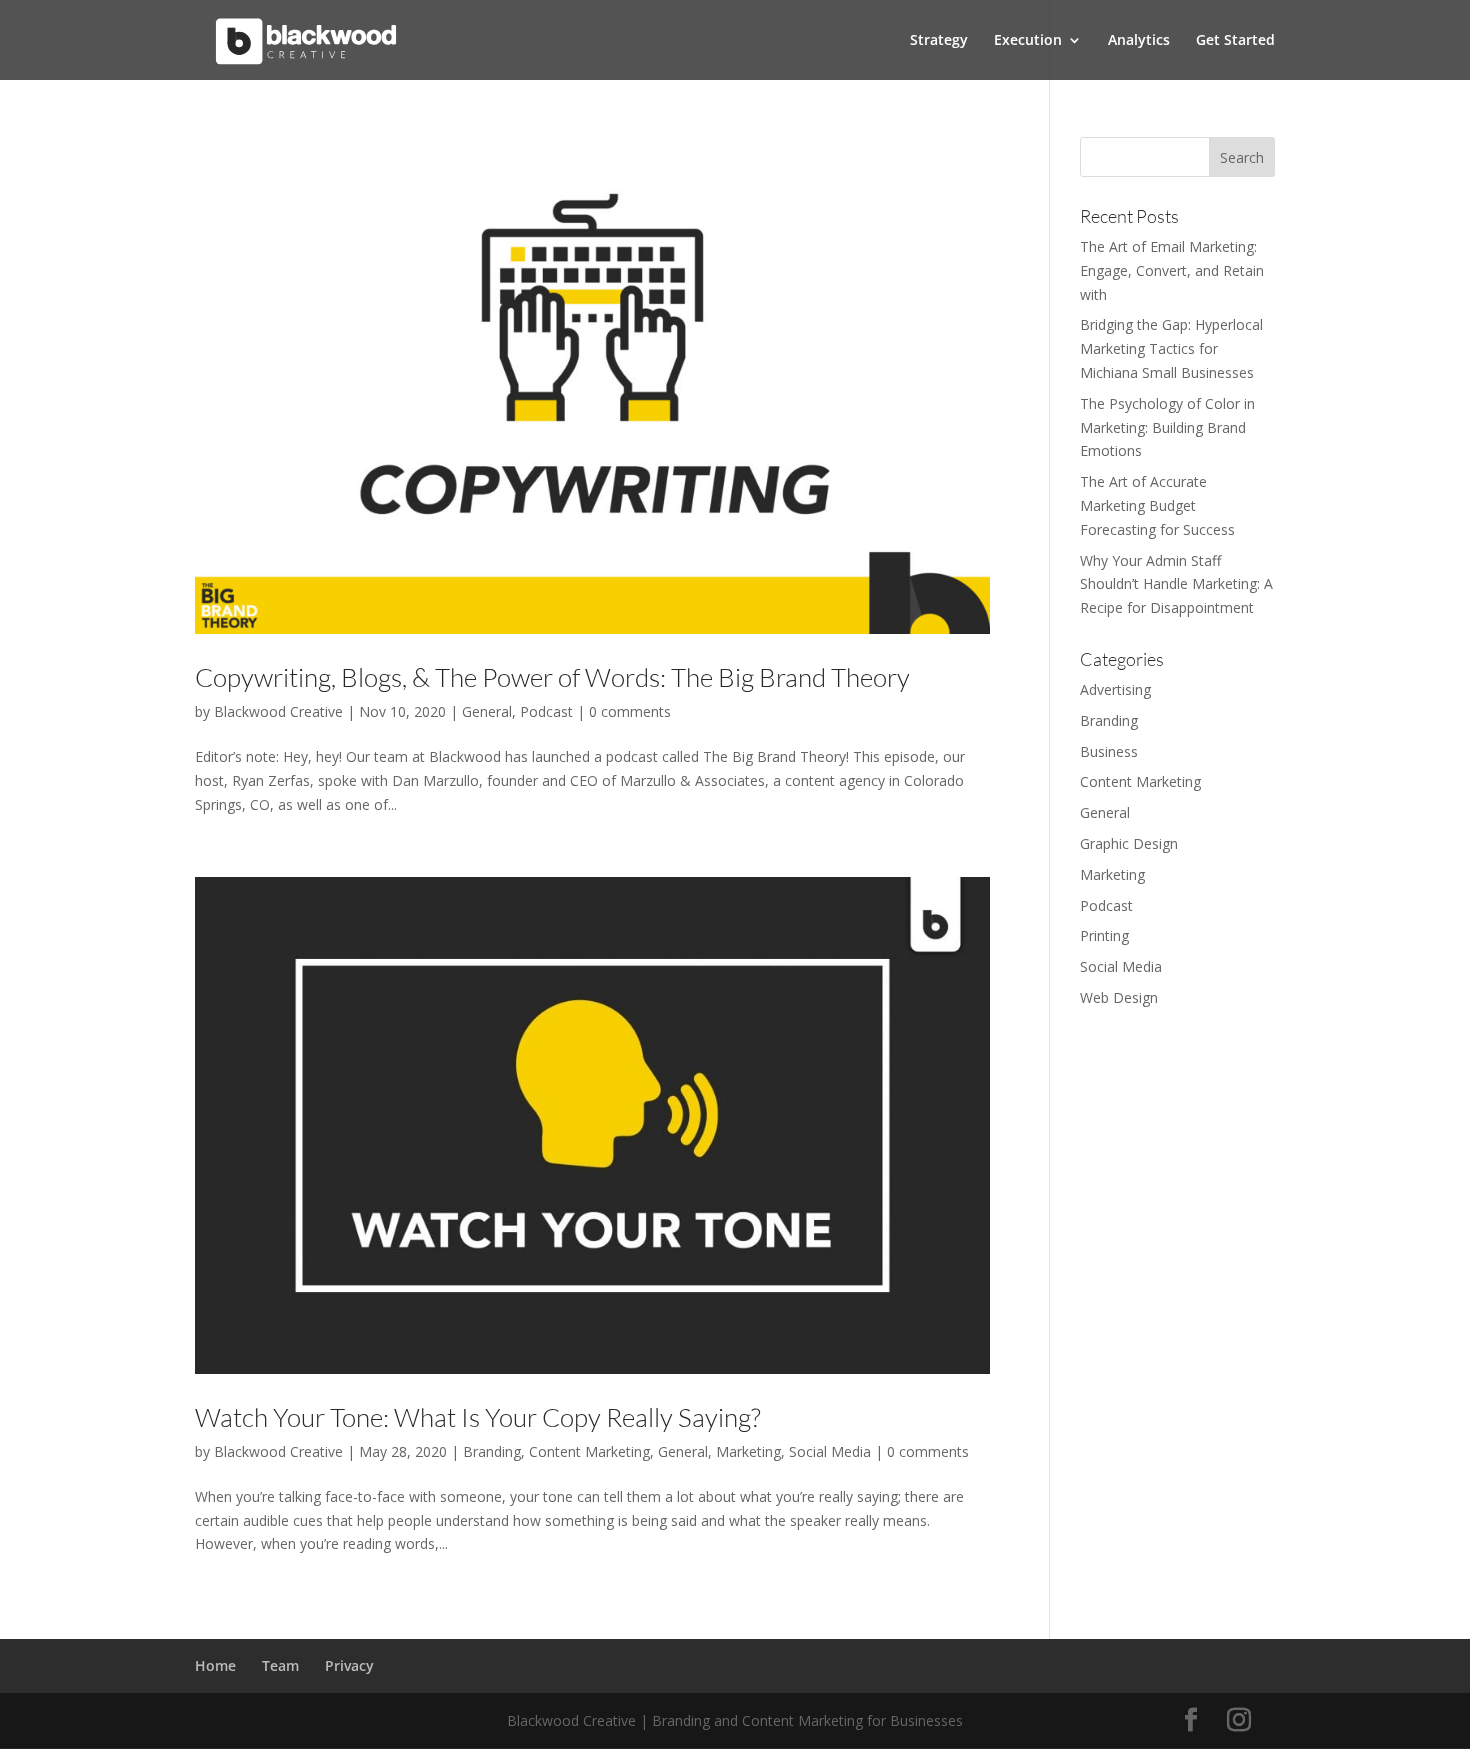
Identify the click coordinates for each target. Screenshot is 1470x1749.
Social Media (830, 1451)
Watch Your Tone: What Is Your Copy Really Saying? (478, 1417)
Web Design (1119, 997)
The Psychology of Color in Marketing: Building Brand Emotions (1167, 427)
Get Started (1235, 41)
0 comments (630, 711)
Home (215, 1665)
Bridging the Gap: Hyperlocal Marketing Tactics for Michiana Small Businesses (1171, 348)
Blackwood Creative (278, 711)
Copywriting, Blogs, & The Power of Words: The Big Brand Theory (552, 677)
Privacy (349, 1665)
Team (280, 1665)
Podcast (546, 711)
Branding (492, 1451)
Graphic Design (1129, 843)
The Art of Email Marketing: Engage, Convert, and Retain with (1172, 270)
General (487, 711)
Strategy (939, 41)
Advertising (1115, 689)
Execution (1028, 41)
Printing (1104, 935)
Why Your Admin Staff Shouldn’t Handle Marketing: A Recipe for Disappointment (1176, 584)
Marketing (748, 1451)
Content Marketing (589, 1451)
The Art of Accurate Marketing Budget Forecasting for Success (1157, 505)
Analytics (1139, 41)
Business (1109, 751)
